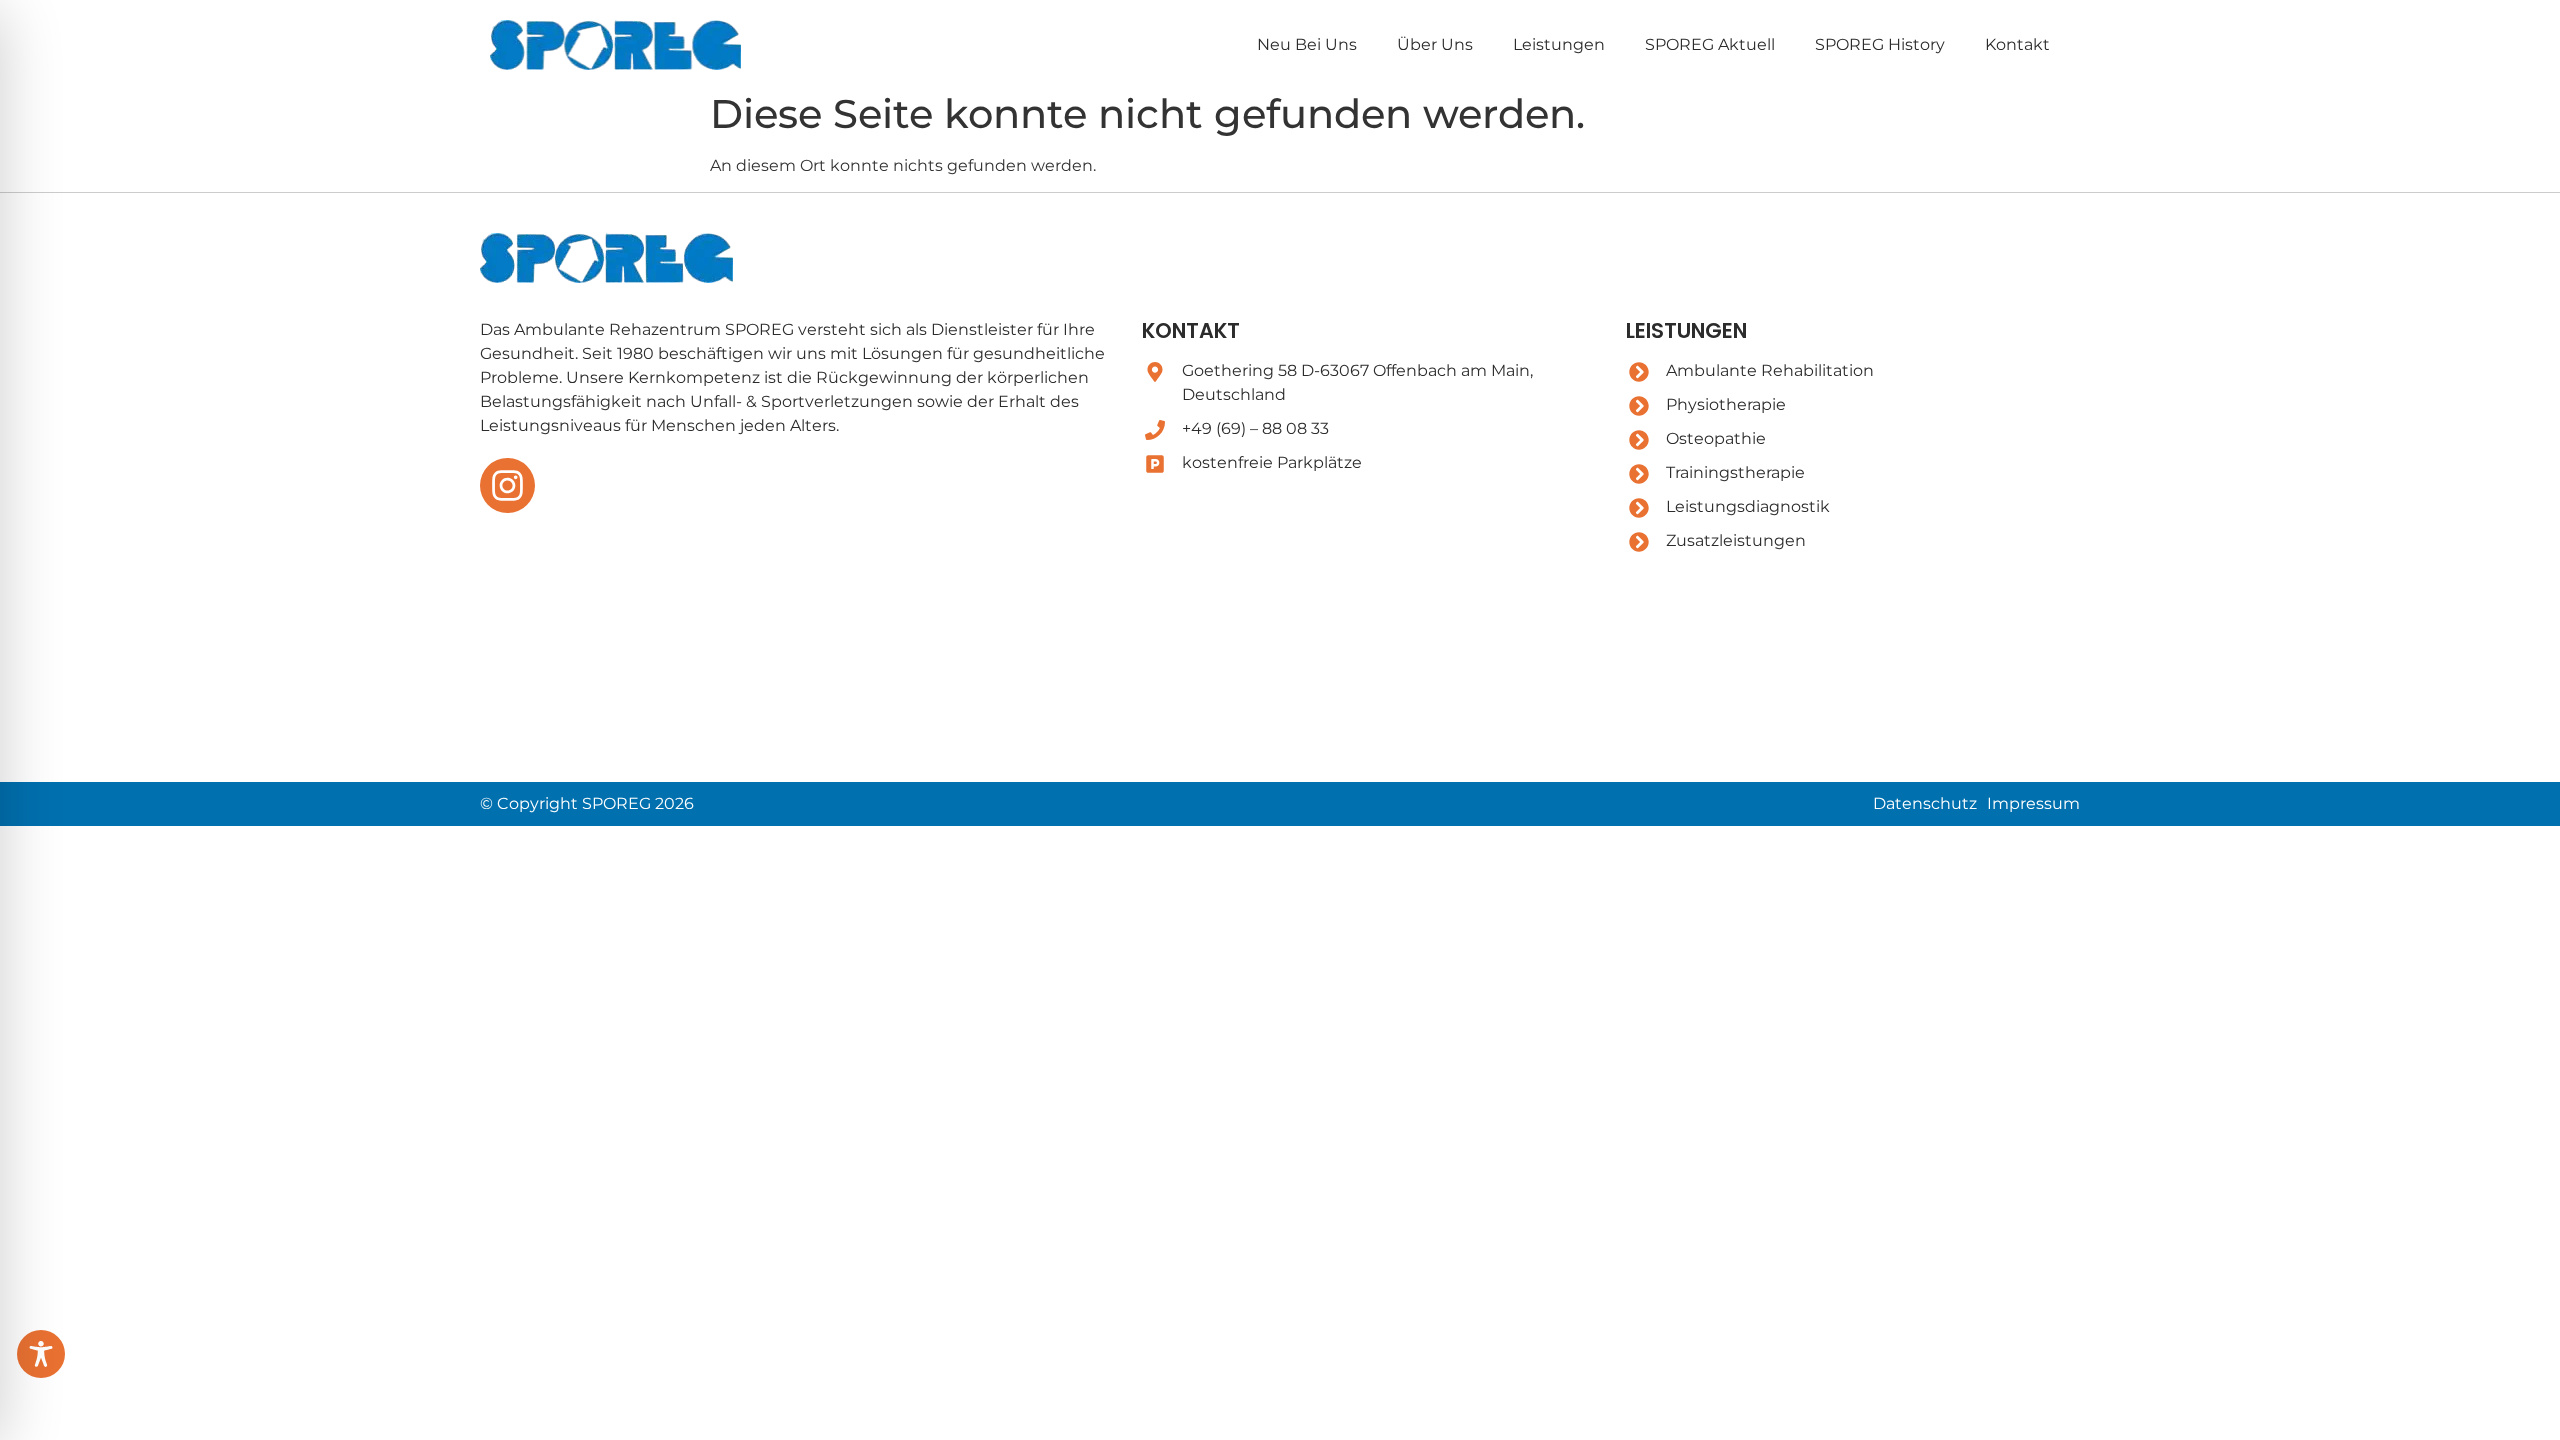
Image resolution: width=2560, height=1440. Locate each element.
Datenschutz (1925, 803)
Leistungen (1559, 44)
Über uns (1435, 44)
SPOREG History (1880, 44)
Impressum (2033, 803)
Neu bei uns (1307, 44)
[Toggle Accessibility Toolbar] (41, 1354)
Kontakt (2017, 44)
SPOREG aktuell (1710, 44)
